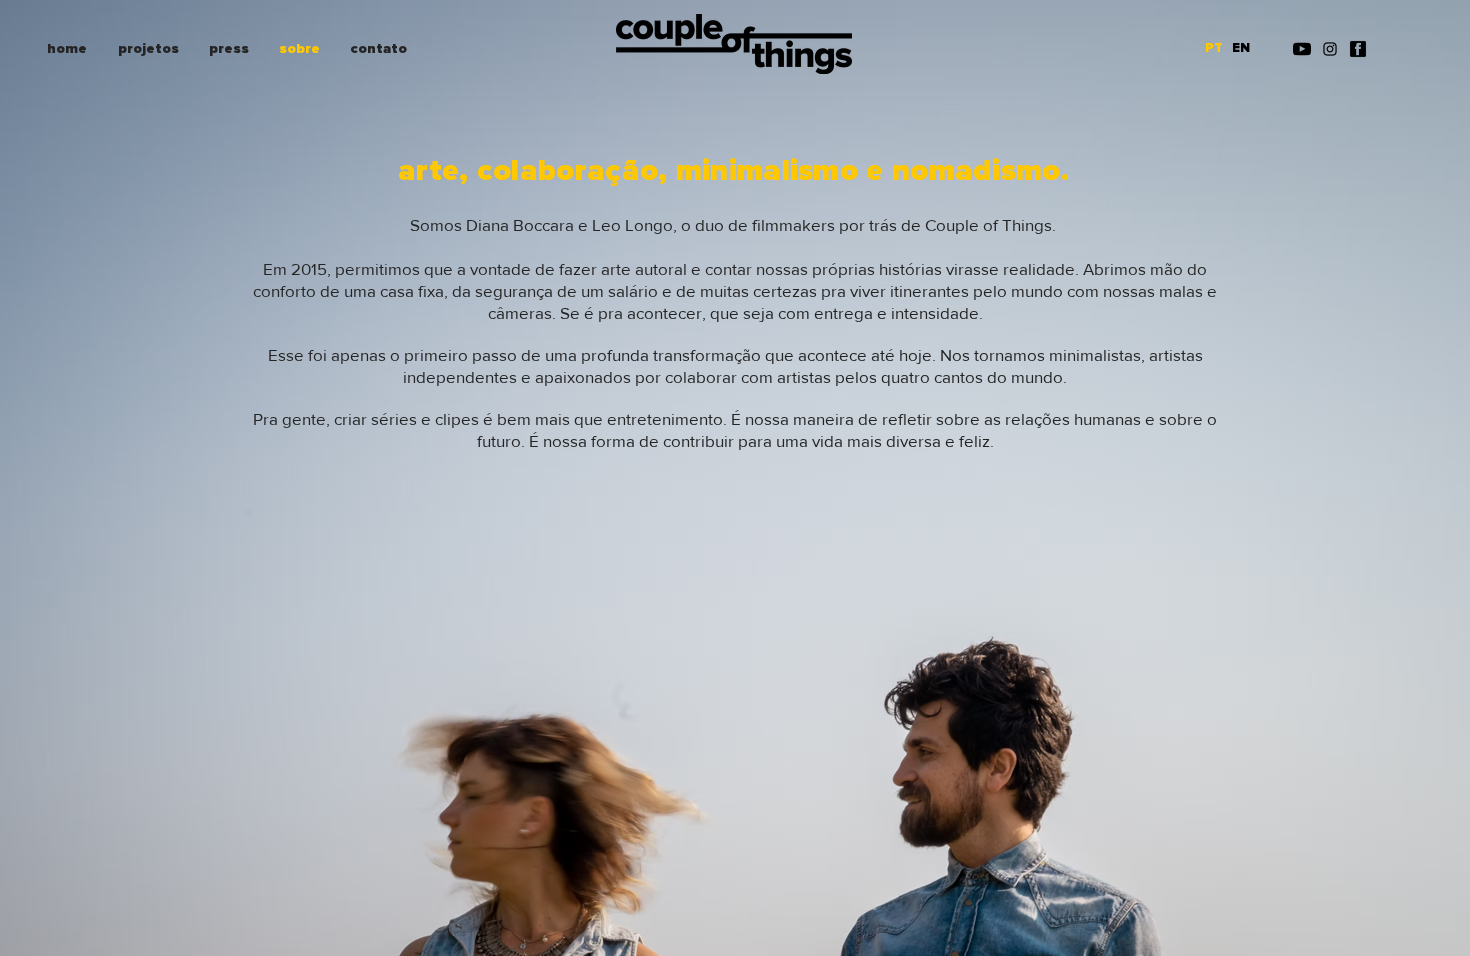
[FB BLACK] (1358, 49)
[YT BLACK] (1302, 49)
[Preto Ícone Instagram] (1330, 49)
